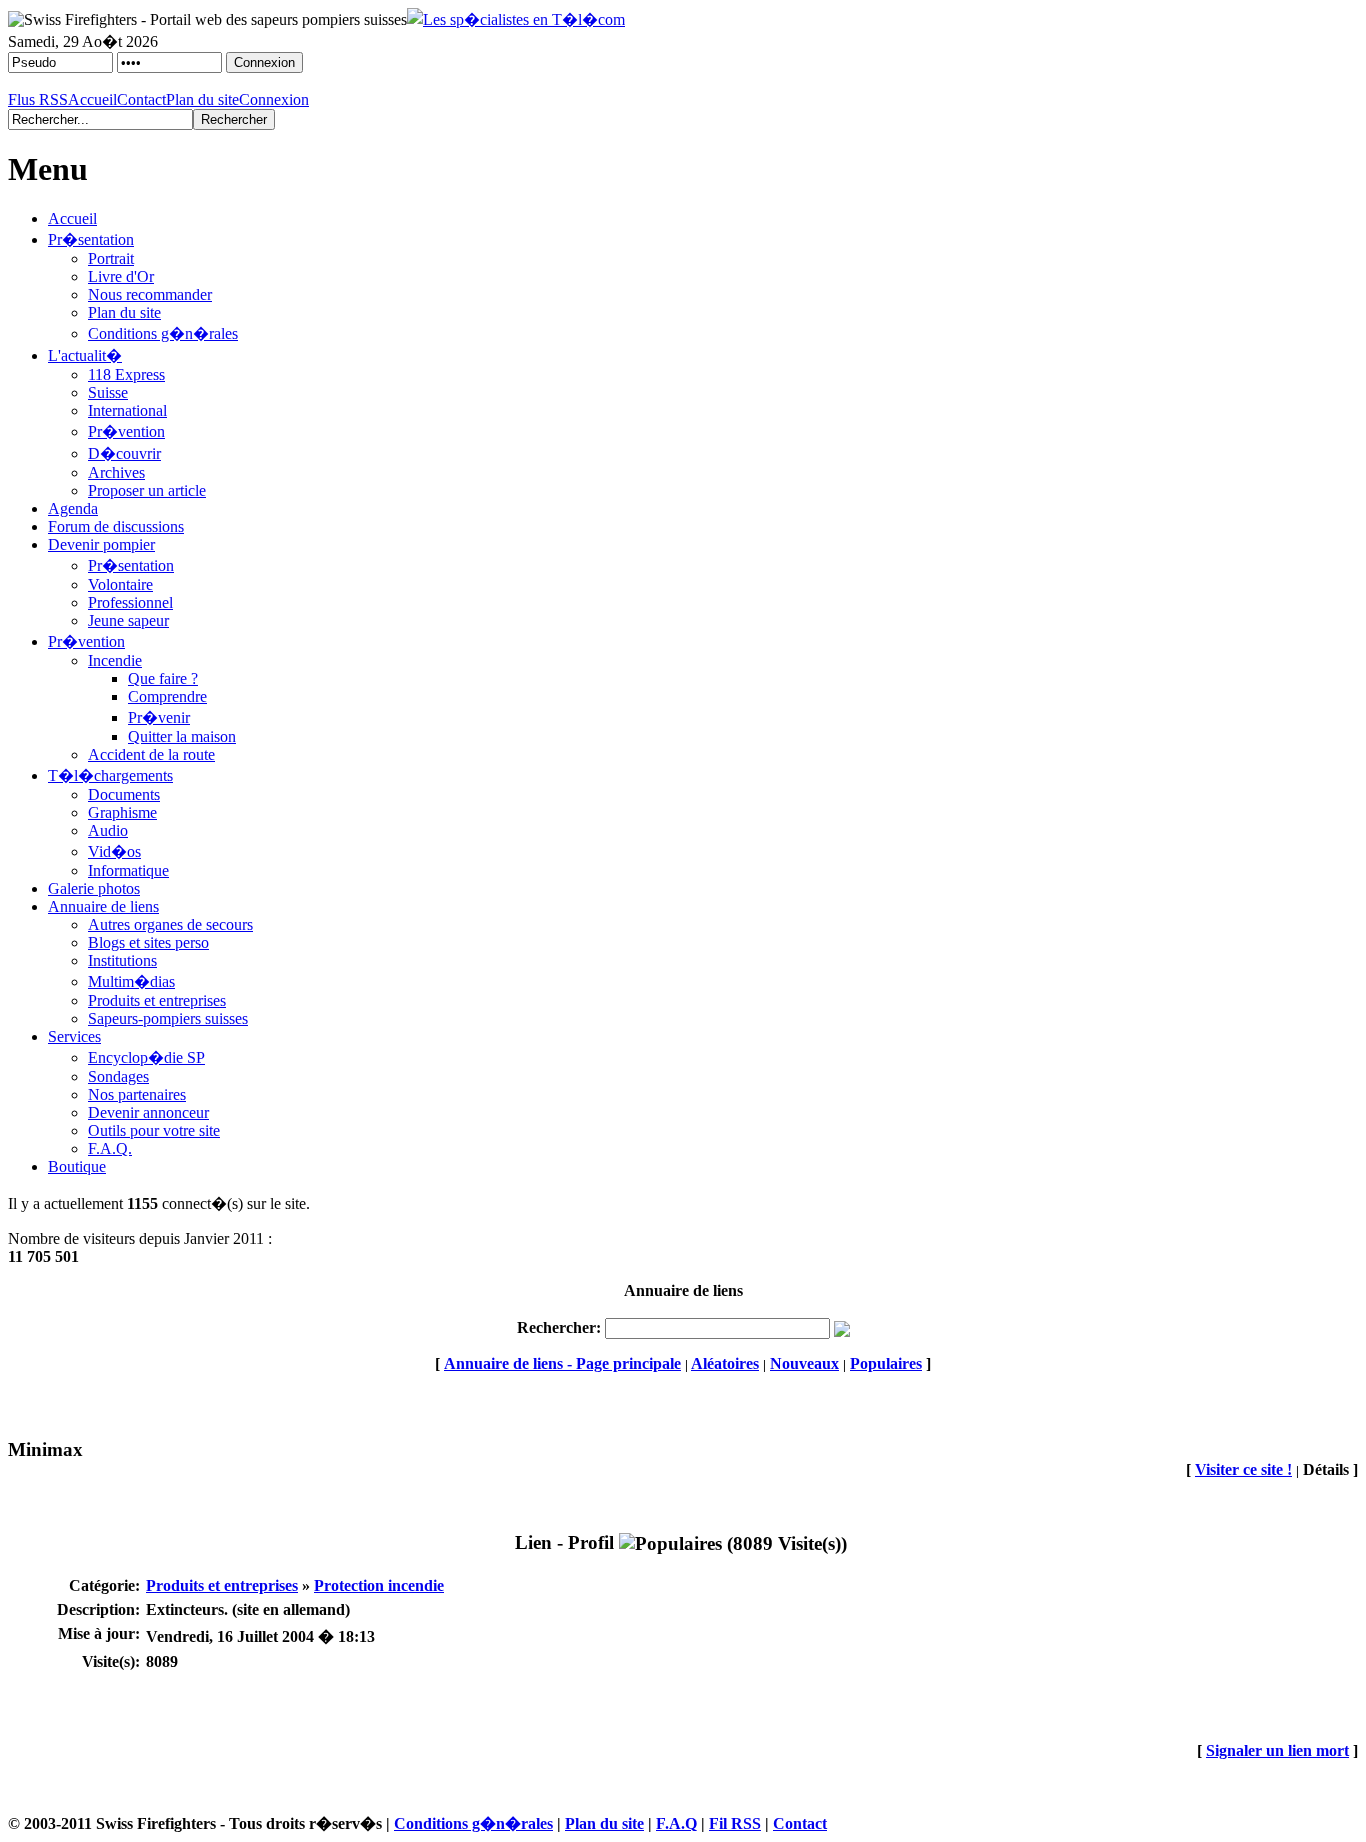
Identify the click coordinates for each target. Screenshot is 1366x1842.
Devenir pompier (101, 544)
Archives (116, 472)
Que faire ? (163, 678)
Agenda (73, 508)
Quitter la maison (182, 736)
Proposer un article (147, 490)
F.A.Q (676, 1823)
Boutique (77, 1166)
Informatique (128, 870)
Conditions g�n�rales (163, 333)
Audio (108, 830)
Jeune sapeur (128, 620)
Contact (141, 99)
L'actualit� (85, 355)
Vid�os (114, 851)
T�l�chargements (110, 775)
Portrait (111, 258)
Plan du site (202, 99)
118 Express (126, 374)
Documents (124, 794)
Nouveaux (804, 1363)
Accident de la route (151, 754)
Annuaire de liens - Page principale (562, 1363)
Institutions (122, 960)
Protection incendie (379, 1585)
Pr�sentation (91, 239)
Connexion (274, 99)
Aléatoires (725, 1363)
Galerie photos (94, 888)
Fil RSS (735, 1823)
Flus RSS (38, 99)
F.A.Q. (110, 1148)
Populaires (886, 1363)
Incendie (115, 660)
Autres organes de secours (170, 924)
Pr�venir (159, 717)
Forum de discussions (116, 526)
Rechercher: (559, 1327)
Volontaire (120, 584)
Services (74, 1036)
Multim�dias (131, 981)
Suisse (108, 392)
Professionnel (130, 602)
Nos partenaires (137, 1094)
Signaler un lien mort (1277, 1750)
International (127, 410)
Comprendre (167, 696)
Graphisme (122, 812)
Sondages (118, 1076)
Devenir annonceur (148, 1112)
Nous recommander (150, 294)
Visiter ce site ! (1243, 1469)
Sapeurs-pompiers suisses (168, 1018)
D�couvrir (124, 453)
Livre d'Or (121, 276)
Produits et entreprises (157, 1000)
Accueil (92, 99)
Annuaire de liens (103, 906)
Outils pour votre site (154, 1130)
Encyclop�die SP (146, 1057)
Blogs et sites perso (148, 942)
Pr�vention (126, 431)
